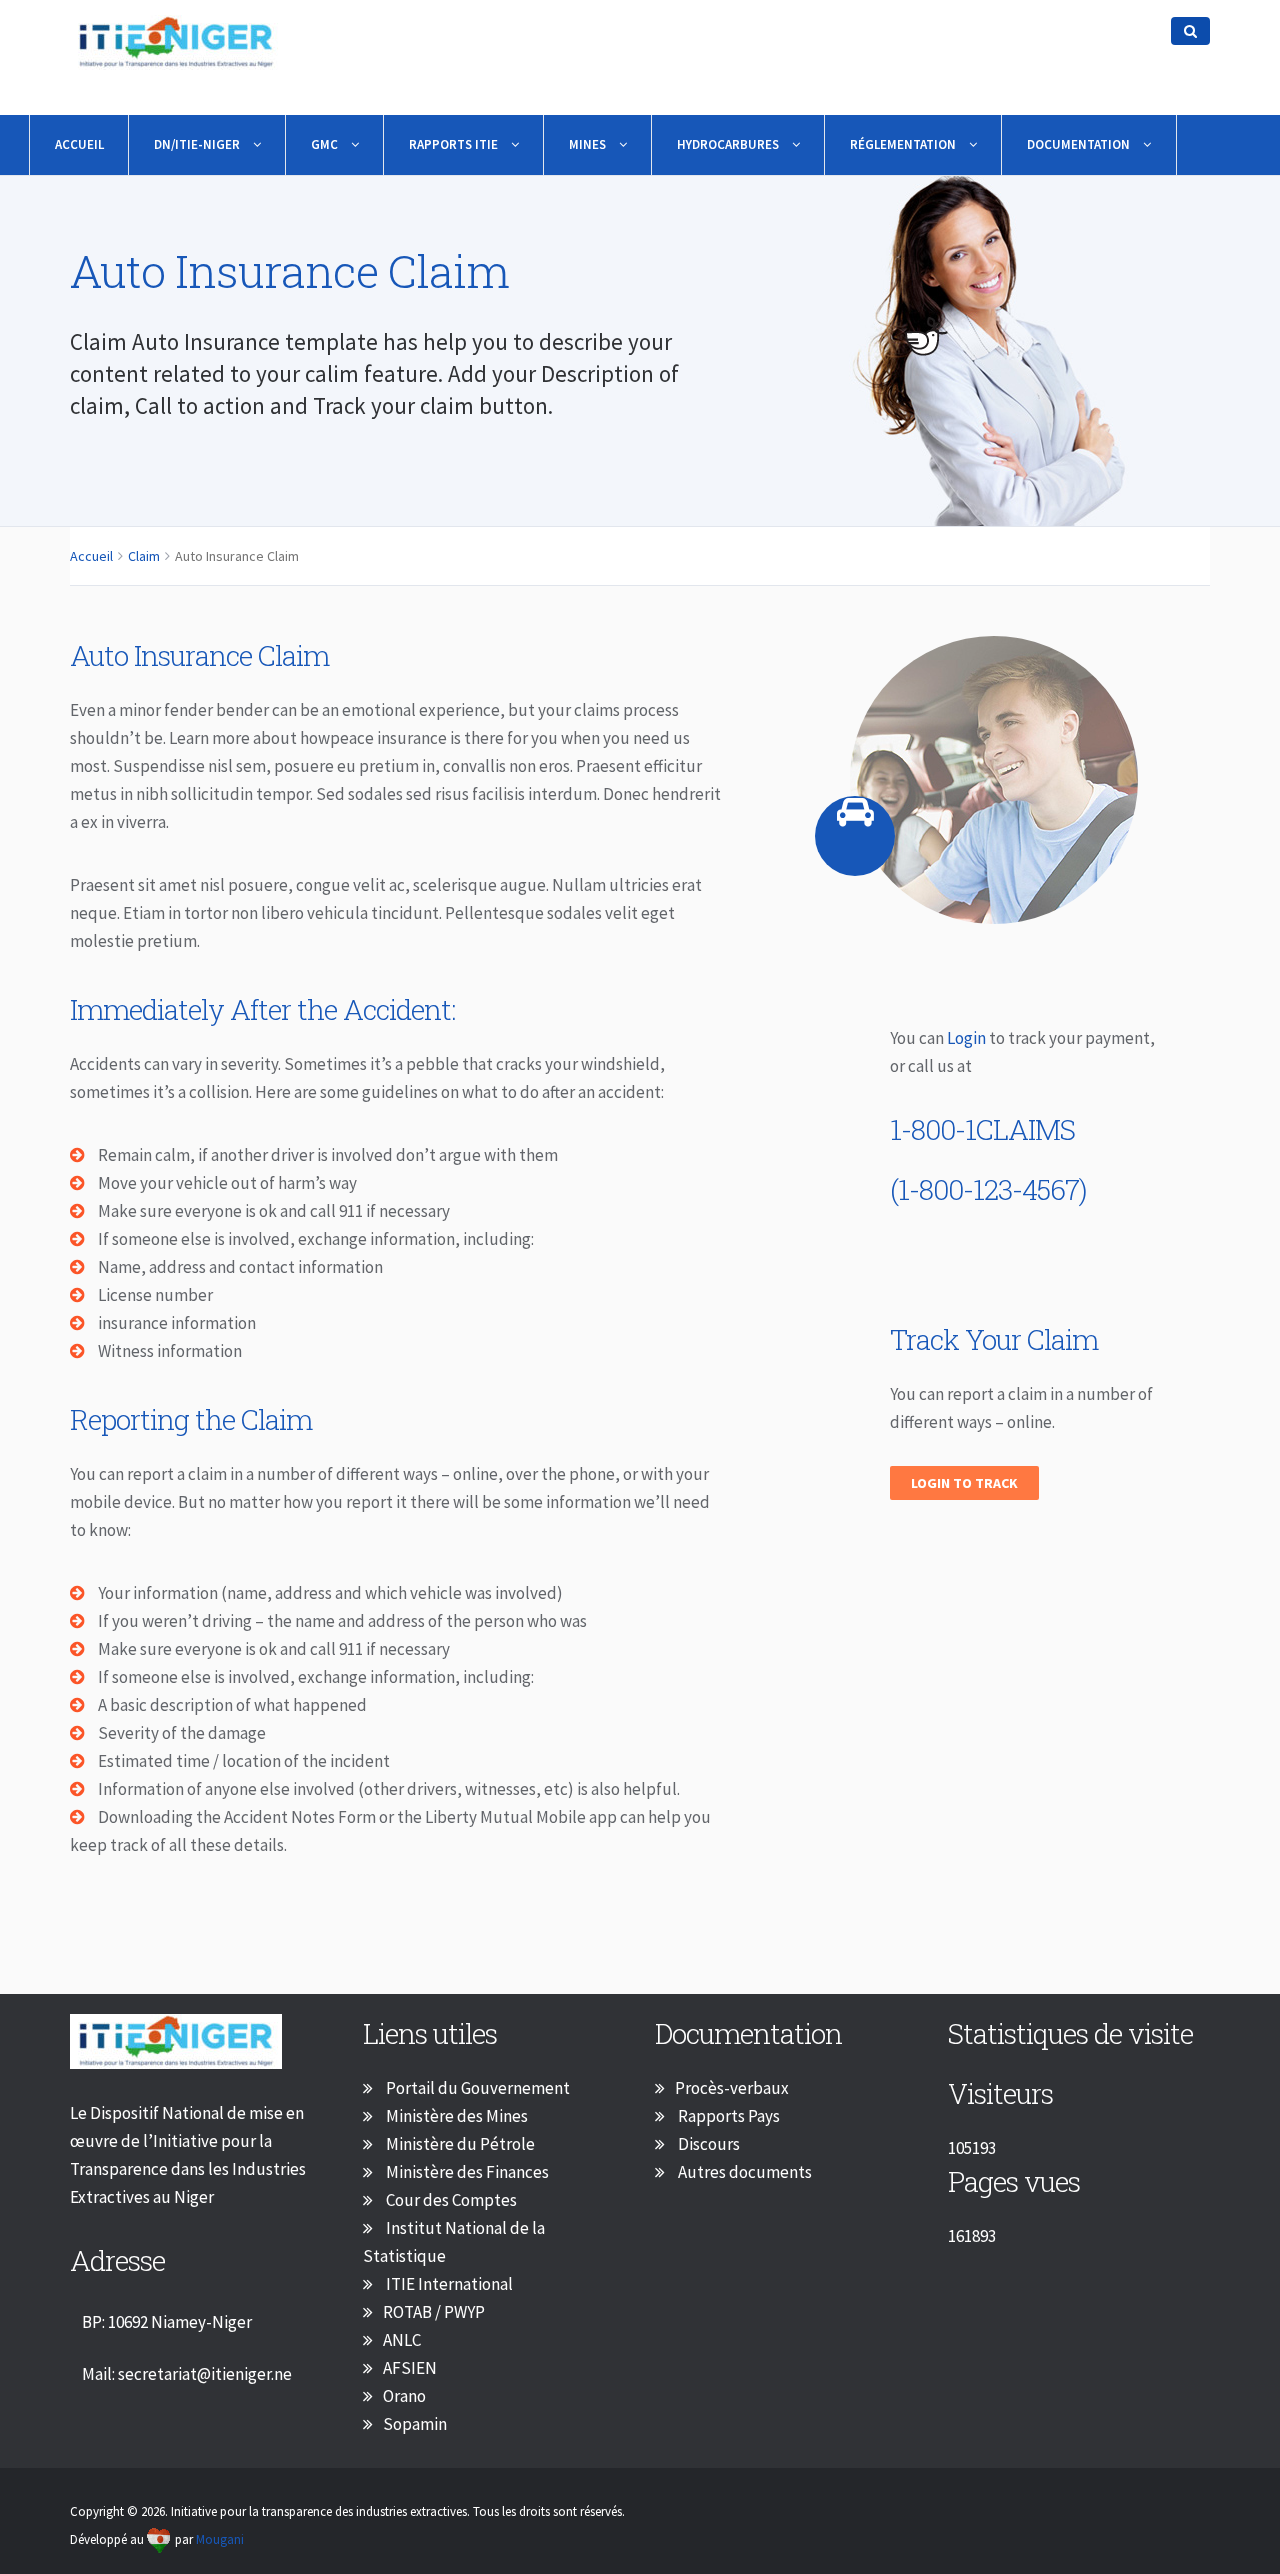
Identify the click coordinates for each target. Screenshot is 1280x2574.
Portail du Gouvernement (476, 2088)
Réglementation (904, 144)
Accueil (79, 144)
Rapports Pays (727, 2116)
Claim (144, 556)
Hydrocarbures (729, 144)
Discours (707, 2144)
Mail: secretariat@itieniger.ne (187, 2374)
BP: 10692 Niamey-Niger (167, 2322)
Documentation (1080, 144)
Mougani (220, 2539)
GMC (326, 144)
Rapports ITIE (455, 144)
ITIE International (448, 2284)
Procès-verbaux (732, 2088)
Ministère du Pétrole (459, 2144)
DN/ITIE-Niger (198, 144)
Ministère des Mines (455, 2116)
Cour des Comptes (450, 2200)
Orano (404, 2396)
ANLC (402, 2340)
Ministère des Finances (466, 2172)
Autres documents (743, 2172)
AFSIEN (410, 2368)
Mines (589, 144)
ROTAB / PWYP (434, 2312)
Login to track (964, 1483)
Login (968, 1038)
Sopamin (415, 2424)
